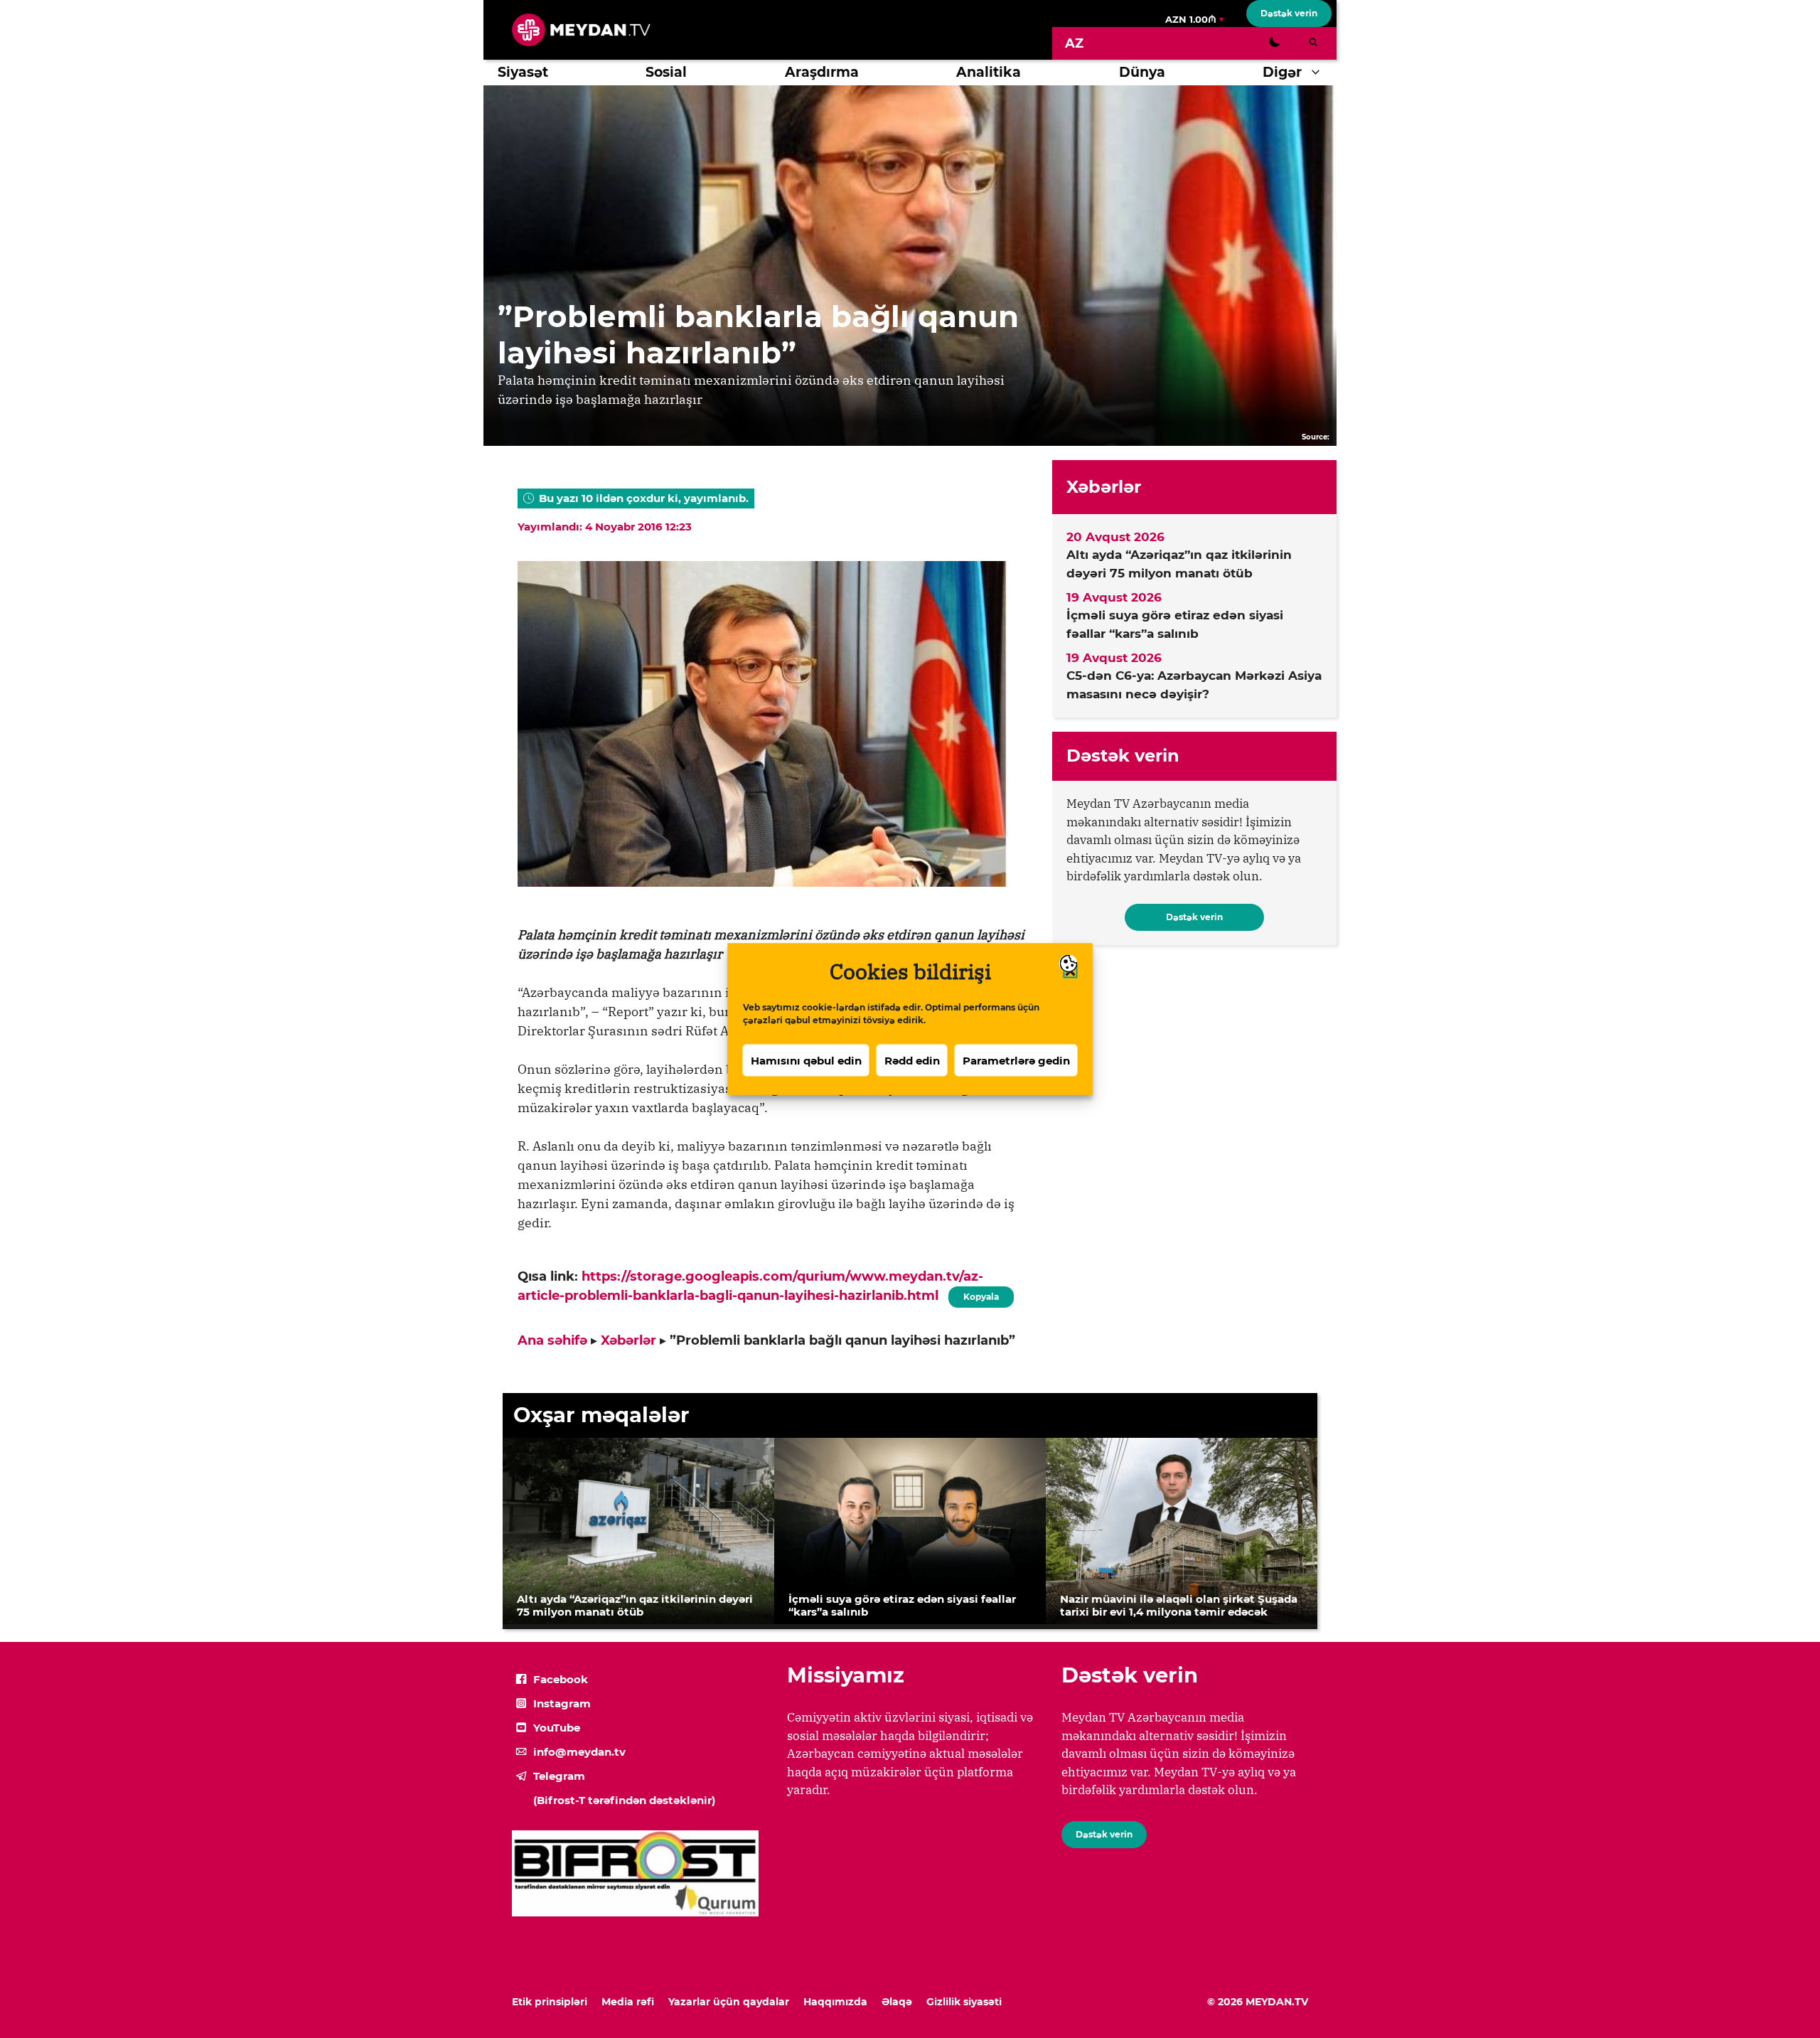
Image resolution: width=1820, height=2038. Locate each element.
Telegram (559, 1776)
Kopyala (980, 1294)
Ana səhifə (552, 1340)
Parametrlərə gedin (1016, 1060)
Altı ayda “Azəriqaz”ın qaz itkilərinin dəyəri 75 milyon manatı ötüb (1179, 564)
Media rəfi (628, 2002)
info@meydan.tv (579, 1752)
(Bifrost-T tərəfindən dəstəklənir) (624, 1800)
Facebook (561, 1679)
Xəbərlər (628, 1340)
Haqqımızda (835, 2002)
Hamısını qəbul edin (806, 1060)
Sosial (666, 72)
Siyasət (523, 72)
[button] (1319, 73)
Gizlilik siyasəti (964, 2002)
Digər (1282, 72)
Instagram (562, 1703)
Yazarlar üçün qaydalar (729, 2002)
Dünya (1142, 72)
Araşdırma (822, 72)
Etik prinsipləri (550, 2002)
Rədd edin (912, 1060)
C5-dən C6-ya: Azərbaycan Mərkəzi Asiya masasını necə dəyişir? (1194, 685)
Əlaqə (897, 2002)
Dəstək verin (1289, 13)
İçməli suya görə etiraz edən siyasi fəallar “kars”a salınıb (1175, 624)
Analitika (989, 72)
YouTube (557, 1728)
